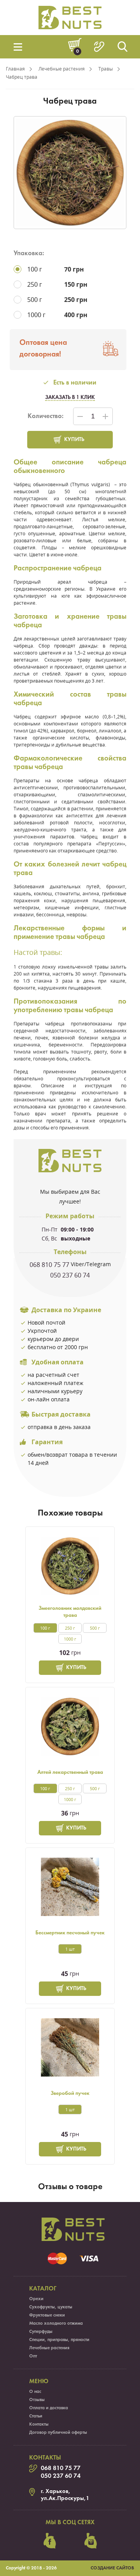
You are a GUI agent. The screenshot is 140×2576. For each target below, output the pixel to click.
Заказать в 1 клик (70, 398)
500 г (95, 1628)
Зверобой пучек (70, 2093)
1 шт (70, 1949)
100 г (45, 1628)
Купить (74, 440)
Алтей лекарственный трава (70, 1772)
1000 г (70, 1639)
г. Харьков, (56, 2491)
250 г (70, 1628)
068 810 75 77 (49, 1265)
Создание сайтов (112, 2568)
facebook (50, 2541)
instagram (91, 2541)
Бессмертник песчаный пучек (70, 1933)
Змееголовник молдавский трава (70, 1612)
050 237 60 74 (70, 1275)
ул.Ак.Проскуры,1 (65, 2498)
